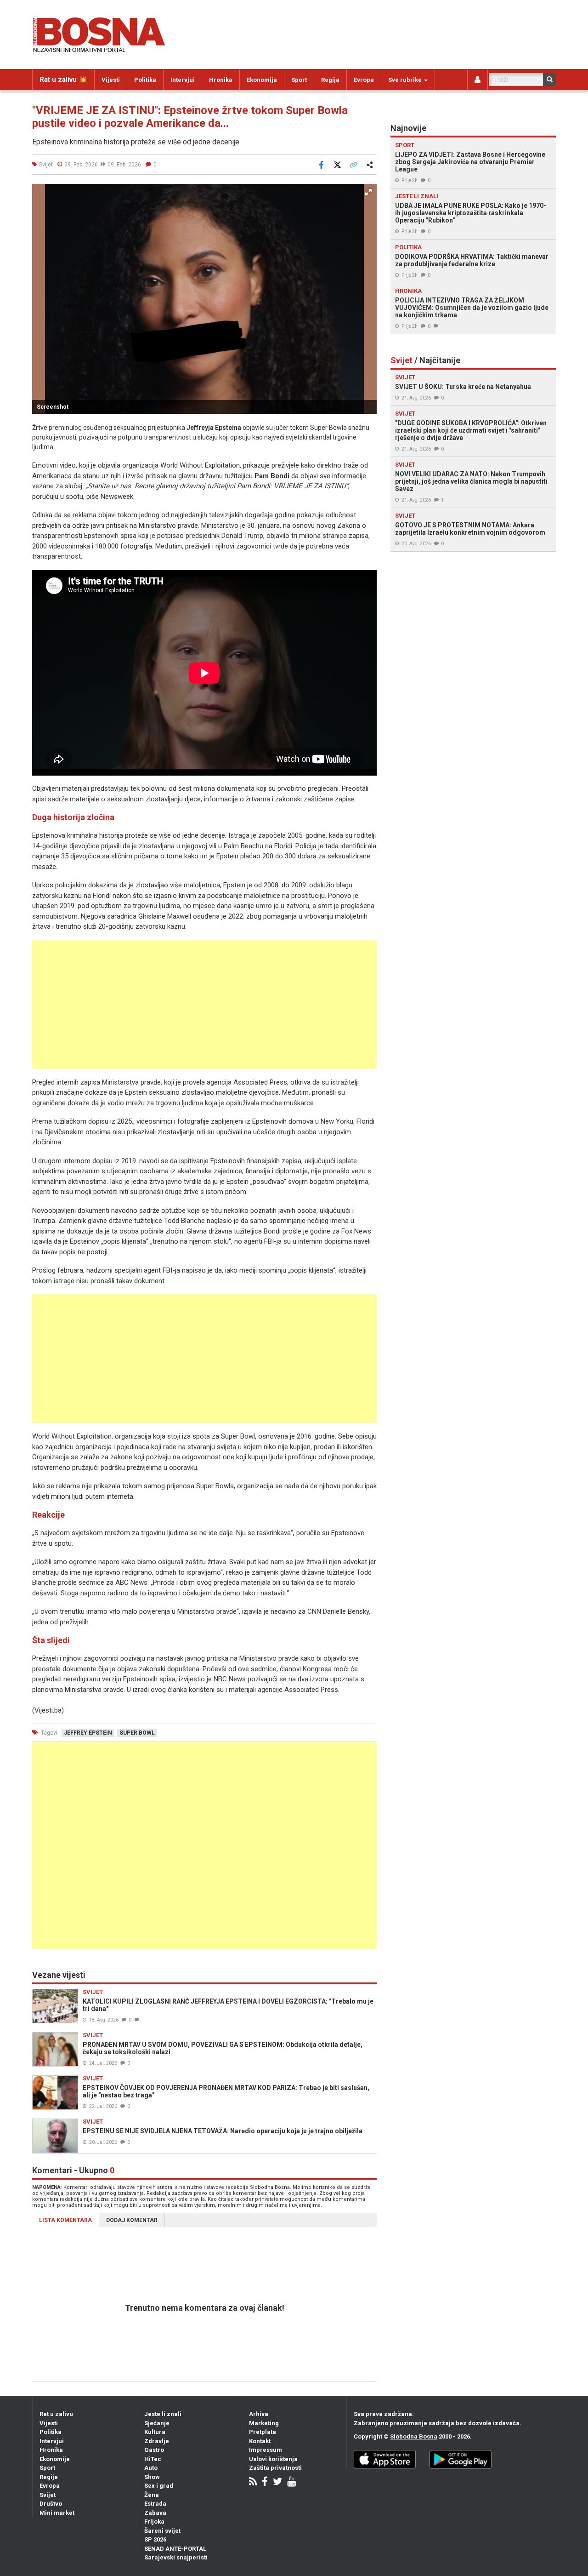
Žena (152, 2495)
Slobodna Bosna (414, 2436)
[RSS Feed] (253, 2482)
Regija (330, 80)
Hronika (221, 80)
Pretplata (263, 2432)
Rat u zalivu (56, 2414)
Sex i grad (159, 2486)
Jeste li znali (163, 2414)
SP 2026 (155, 2539)
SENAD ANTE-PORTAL (175, 2549)
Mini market (57, 2513)
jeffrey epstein (88, 1733)
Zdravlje (157, 2441)
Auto (151, 2468)
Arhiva (259, 2414)
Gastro (154, 2450)
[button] (368, 192)
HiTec (153, 2459)
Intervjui (183, 80)
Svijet (48, 2495)
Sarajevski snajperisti (176, 2557)
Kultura (155, 2432)
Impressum (266, 2450)
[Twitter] (277, 2482)
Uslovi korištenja (273, 2459)
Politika (145, 80)
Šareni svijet (162, 2531)
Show (152, 2477)
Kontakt (260, 2441)
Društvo (51, 2504)
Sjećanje (157, 2423)
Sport (299, 80)
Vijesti (111, 80)
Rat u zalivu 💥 (63, 80)
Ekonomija (262, 80)
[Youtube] (291, 2482)
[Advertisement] (204, 1005)
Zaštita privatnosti (275, 2468)
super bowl (137, 1733)
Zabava (155, 2513)
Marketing (264, 2423)
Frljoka (154, 2522)
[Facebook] (265, 2482)
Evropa (364, 80)
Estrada (155, 2504)
